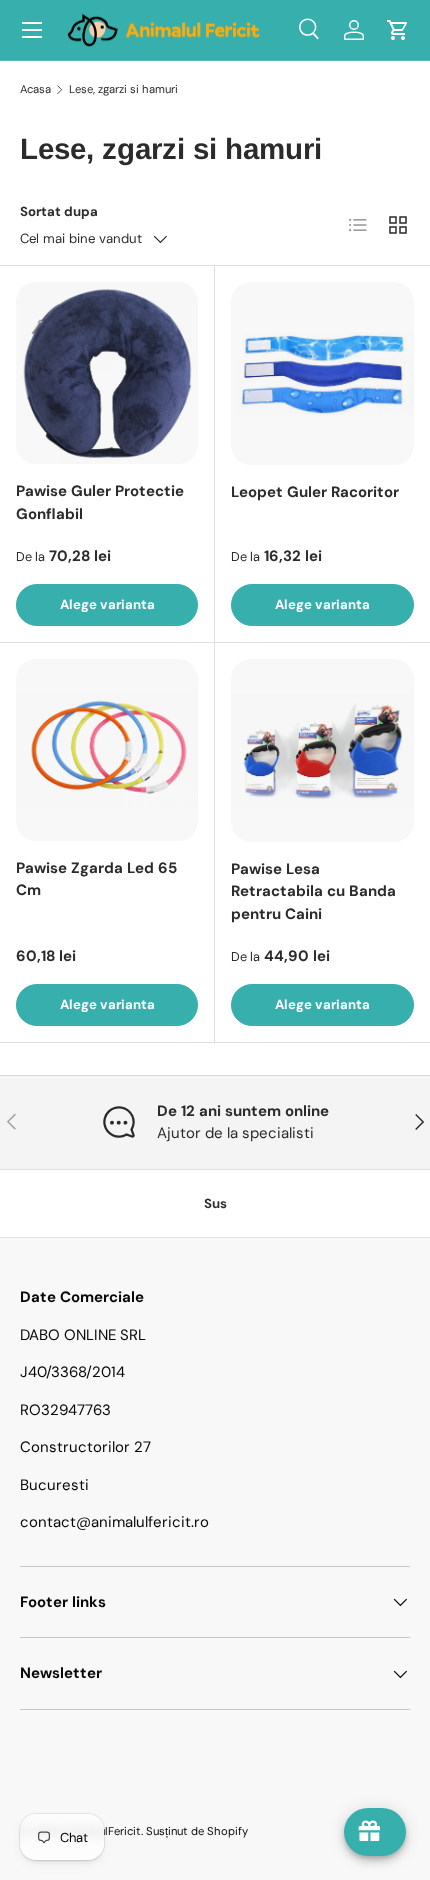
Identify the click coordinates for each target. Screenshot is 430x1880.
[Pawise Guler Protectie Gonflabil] (107, 373)
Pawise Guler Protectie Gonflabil (100, 502)
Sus (215, 1203)
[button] (398, 30)
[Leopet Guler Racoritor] (322, 373)
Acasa (35, 89)
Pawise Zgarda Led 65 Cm (96, 879)
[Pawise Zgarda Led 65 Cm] (107, 750)
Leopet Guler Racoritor (315, 492)
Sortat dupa (59, 211)
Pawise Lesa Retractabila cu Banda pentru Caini (313, 891)
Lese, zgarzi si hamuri (123, 89)
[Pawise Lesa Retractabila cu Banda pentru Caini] (322, 750)
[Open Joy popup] (375, 1832)
